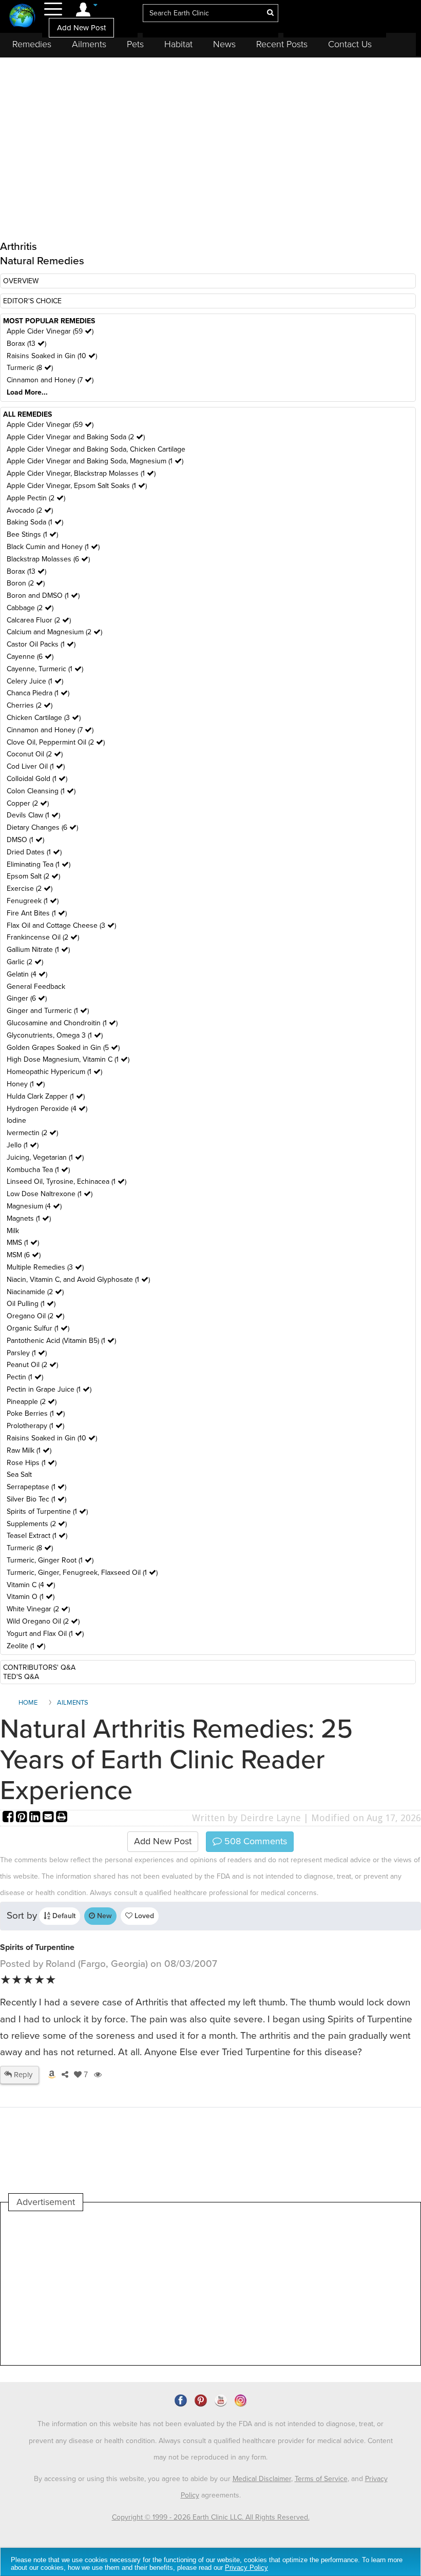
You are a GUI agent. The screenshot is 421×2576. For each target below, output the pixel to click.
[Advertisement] (196, 2288)
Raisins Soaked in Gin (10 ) (52, 356)
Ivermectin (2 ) (32, 1133)
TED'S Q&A (21, 1677)
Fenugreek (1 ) (33, 901)
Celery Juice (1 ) (35, 681)
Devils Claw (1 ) (33, 815)
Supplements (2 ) (37, 1524)
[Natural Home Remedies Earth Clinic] (22, 17)
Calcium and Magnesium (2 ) (54, 632)
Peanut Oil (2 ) (32, 1365)
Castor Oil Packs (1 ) (41, 644)
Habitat (178, 44)
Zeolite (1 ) (26, 1646)
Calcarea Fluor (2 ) (39, 620)
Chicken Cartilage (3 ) (44, 718)
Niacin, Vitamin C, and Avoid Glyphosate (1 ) (78, 1280)
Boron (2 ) (26, 583)
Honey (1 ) (26, 1084)
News (224, 44)
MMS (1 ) (23, 1243)
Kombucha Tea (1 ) (38, 1170)
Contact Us (350, 44)
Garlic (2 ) (25, 962)
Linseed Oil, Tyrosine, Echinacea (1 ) (66, 1182)
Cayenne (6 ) (30, 657)
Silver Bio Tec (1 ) (36, 1499)
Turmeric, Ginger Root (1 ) (50, 1560)
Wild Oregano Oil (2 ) (43, 1621)
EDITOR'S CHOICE (32, 301)
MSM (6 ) (24, 1255)
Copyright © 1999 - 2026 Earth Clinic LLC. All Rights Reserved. (211, 2517)
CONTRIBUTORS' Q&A (39, 1667)
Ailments (89, 44)
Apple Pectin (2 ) (36, 498)
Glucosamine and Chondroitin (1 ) (62, 1023)
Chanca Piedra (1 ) (38, 693)
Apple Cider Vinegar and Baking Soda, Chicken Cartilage (96, 449)
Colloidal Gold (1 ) (37, 779)
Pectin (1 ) (25, 1377)
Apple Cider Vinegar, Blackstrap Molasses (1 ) (81, 473)
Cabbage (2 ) (30, 608)
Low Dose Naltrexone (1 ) (50, 1194)
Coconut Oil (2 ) (35, 754)
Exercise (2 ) (30, 889)
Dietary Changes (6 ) (42, 827)
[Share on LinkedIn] (36, 1818)
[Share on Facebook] (9, 1818)
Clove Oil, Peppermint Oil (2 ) (56, 742)
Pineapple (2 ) (32, 1402)
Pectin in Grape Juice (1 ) (49, 1389)
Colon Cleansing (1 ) (41, 791)
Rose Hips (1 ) (32, 1463)
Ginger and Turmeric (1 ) (48, 1011)
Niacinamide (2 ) (35, 1292)
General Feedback (36, 987)
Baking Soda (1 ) (35, 522)
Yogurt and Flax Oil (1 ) (45, 1634)
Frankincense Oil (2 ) (43, 937)
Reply (22, 2075)
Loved (143, 1916)
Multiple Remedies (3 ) (45, 1267)
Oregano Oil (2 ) (35, 1316)
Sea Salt (19, 1475)
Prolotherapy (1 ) (35, 1426)
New (103, 1916)
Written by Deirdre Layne (246, 1818)
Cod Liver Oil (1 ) (36, 766)
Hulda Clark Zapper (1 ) (46, 1096)
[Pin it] (23, 1818)
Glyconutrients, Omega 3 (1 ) (55, 1035)
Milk (13, 1231)
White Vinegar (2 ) (38, 1609)
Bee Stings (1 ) (32, 534)
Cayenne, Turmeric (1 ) (45, 669)
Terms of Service (321, 2479)
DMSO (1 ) (25, 840)
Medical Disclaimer (262, 2479)
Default (63, 1916)
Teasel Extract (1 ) (37, 1536)
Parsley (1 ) (27, 1353)
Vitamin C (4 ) (31, 1585)
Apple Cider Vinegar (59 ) (50, 331)
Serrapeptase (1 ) (36, 1487)
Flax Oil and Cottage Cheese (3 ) (61, 925)
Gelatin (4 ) (27, 974)
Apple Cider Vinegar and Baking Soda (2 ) (76, 437)
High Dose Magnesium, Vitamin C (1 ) (68, 1059)
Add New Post (81, 28)
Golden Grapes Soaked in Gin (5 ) (63, 1048)
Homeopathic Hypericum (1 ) (54, 1072)
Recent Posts (282, 44)
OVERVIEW (21, 281)
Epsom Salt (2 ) (33, 876)
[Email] (49, 1818)
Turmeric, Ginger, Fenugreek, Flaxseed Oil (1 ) (82, 1573)
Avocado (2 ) (30, 510)
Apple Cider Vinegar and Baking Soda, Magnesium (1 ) (95, 461)
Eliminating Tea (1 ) (39, 864)
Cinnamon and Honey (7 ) (50, 380)
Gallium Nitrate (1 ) (38, 950)
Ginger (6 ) (27, 998)
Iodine (16, 1120)
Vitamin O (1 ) (31, 1597)
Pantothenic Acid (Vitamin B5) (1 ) (61, 1341)
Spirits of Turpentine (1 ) (47, 1511)
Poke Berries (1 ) (36, 1413)
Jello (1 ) (23, 1145)
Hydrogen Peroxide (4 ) (47, 1109)
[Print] (62, 1818)
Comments (254, 1841)
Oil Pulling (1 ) (31, 1304)
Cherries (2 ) (30, 705)
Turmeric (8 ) (30, 368)
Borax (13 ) (26, 344)
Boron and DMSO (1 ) (43, 596)
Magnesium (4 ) (34, 1206)
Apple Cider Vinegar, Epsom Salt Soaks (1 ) (77, 486)
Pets (135, 44)
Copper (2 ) (28, 803)
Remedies (32, 44)
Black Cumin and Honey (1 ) (53, 547)
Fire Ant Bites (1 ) (37, 913)
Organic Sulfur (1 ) (38, 1328)
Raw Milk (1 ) (29, 1450)
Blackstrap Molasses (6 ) (48, 559)
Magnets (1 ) (29, 1218)
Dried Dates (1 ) (34, 852)
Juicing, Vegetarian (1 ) (45, 1157)
